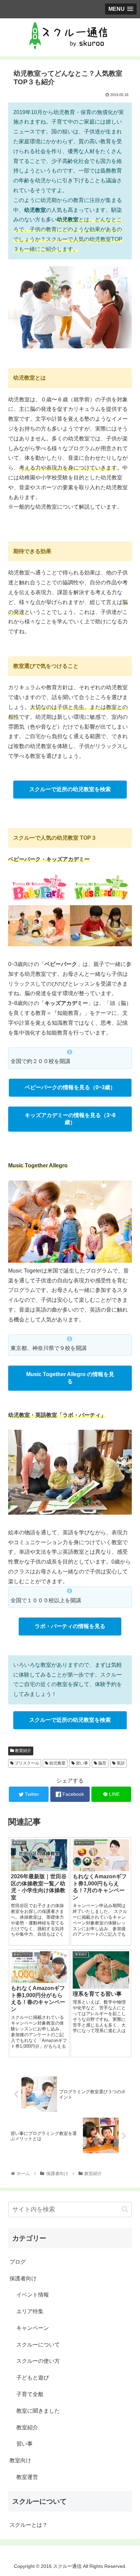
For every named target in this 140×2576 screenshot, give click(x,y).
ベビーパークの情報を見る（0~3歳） (70, 1087)
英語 (120, 1763)
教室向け (20, 2460)
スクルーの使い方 (38, 2361)
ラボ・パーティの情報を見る (70, 1626)
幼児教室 (57, 1763)
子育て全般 (30, 2394)
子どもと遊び (33, 2378)
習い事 (81, 1763)
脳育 (102, 1763)
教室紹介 (23, 1751)
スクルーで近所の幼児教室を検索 (70, 789)
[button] (125, 2209)
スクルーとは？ (29, 2525)
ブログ (18, 2262)
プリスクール (26, 1763)
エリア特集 (30, 2311)
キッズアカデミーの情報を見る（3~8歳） (70, 1119)
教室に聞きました (38, 2411)
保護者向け (23, 2278)
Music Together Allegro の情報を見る (70, 1378)
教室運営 (27, 2477)
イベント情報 (33, 2295)
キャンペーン (33, 2328)
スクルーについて (38, 2345)
